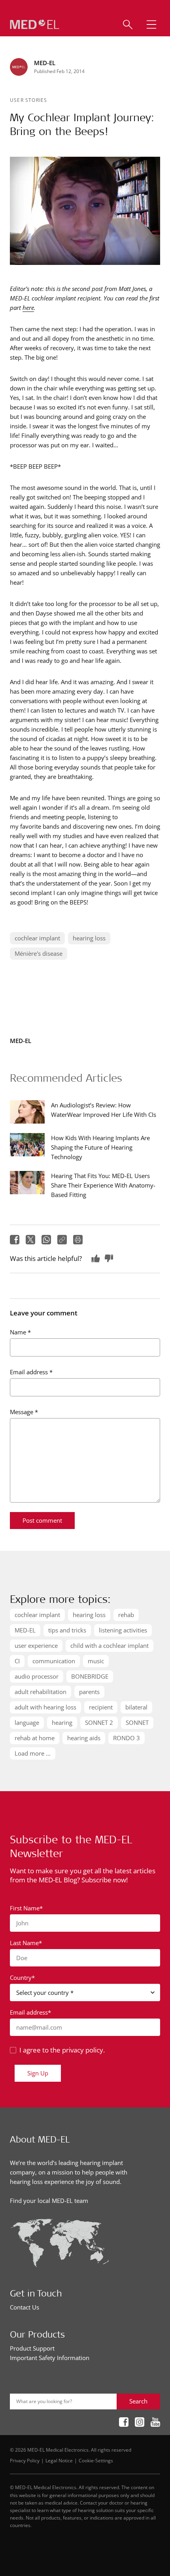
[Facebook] (15, 1240)
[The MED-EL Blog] (35, 25)
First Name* (26, 1908)
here (28, 308)
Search (138, 2401)
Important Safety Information (50, 2358)
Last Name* (26, 1943)
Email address (31, 1372)
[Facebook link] (124, 2423)
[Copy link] (62, 1240)
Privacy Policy (25, 2460)
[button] (151, 24)
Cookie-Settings (96, 2460)
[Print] (78, 1240)
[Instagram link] (140, 2423)
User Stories (28, 100)
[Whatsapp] (46, 1240)
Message (24, 1412)
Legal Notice (59, 2460)
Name (20, 1332)
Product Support (32, 2348)
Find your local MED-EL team (49, 2201)
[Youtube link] (155, 2423)
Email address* (30, 2012)
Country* (22, 1977)
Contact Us (25, 2307)
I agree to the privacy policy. (62, 2050)
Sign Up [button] (38, 2073)
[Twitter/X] (30, 1240)
